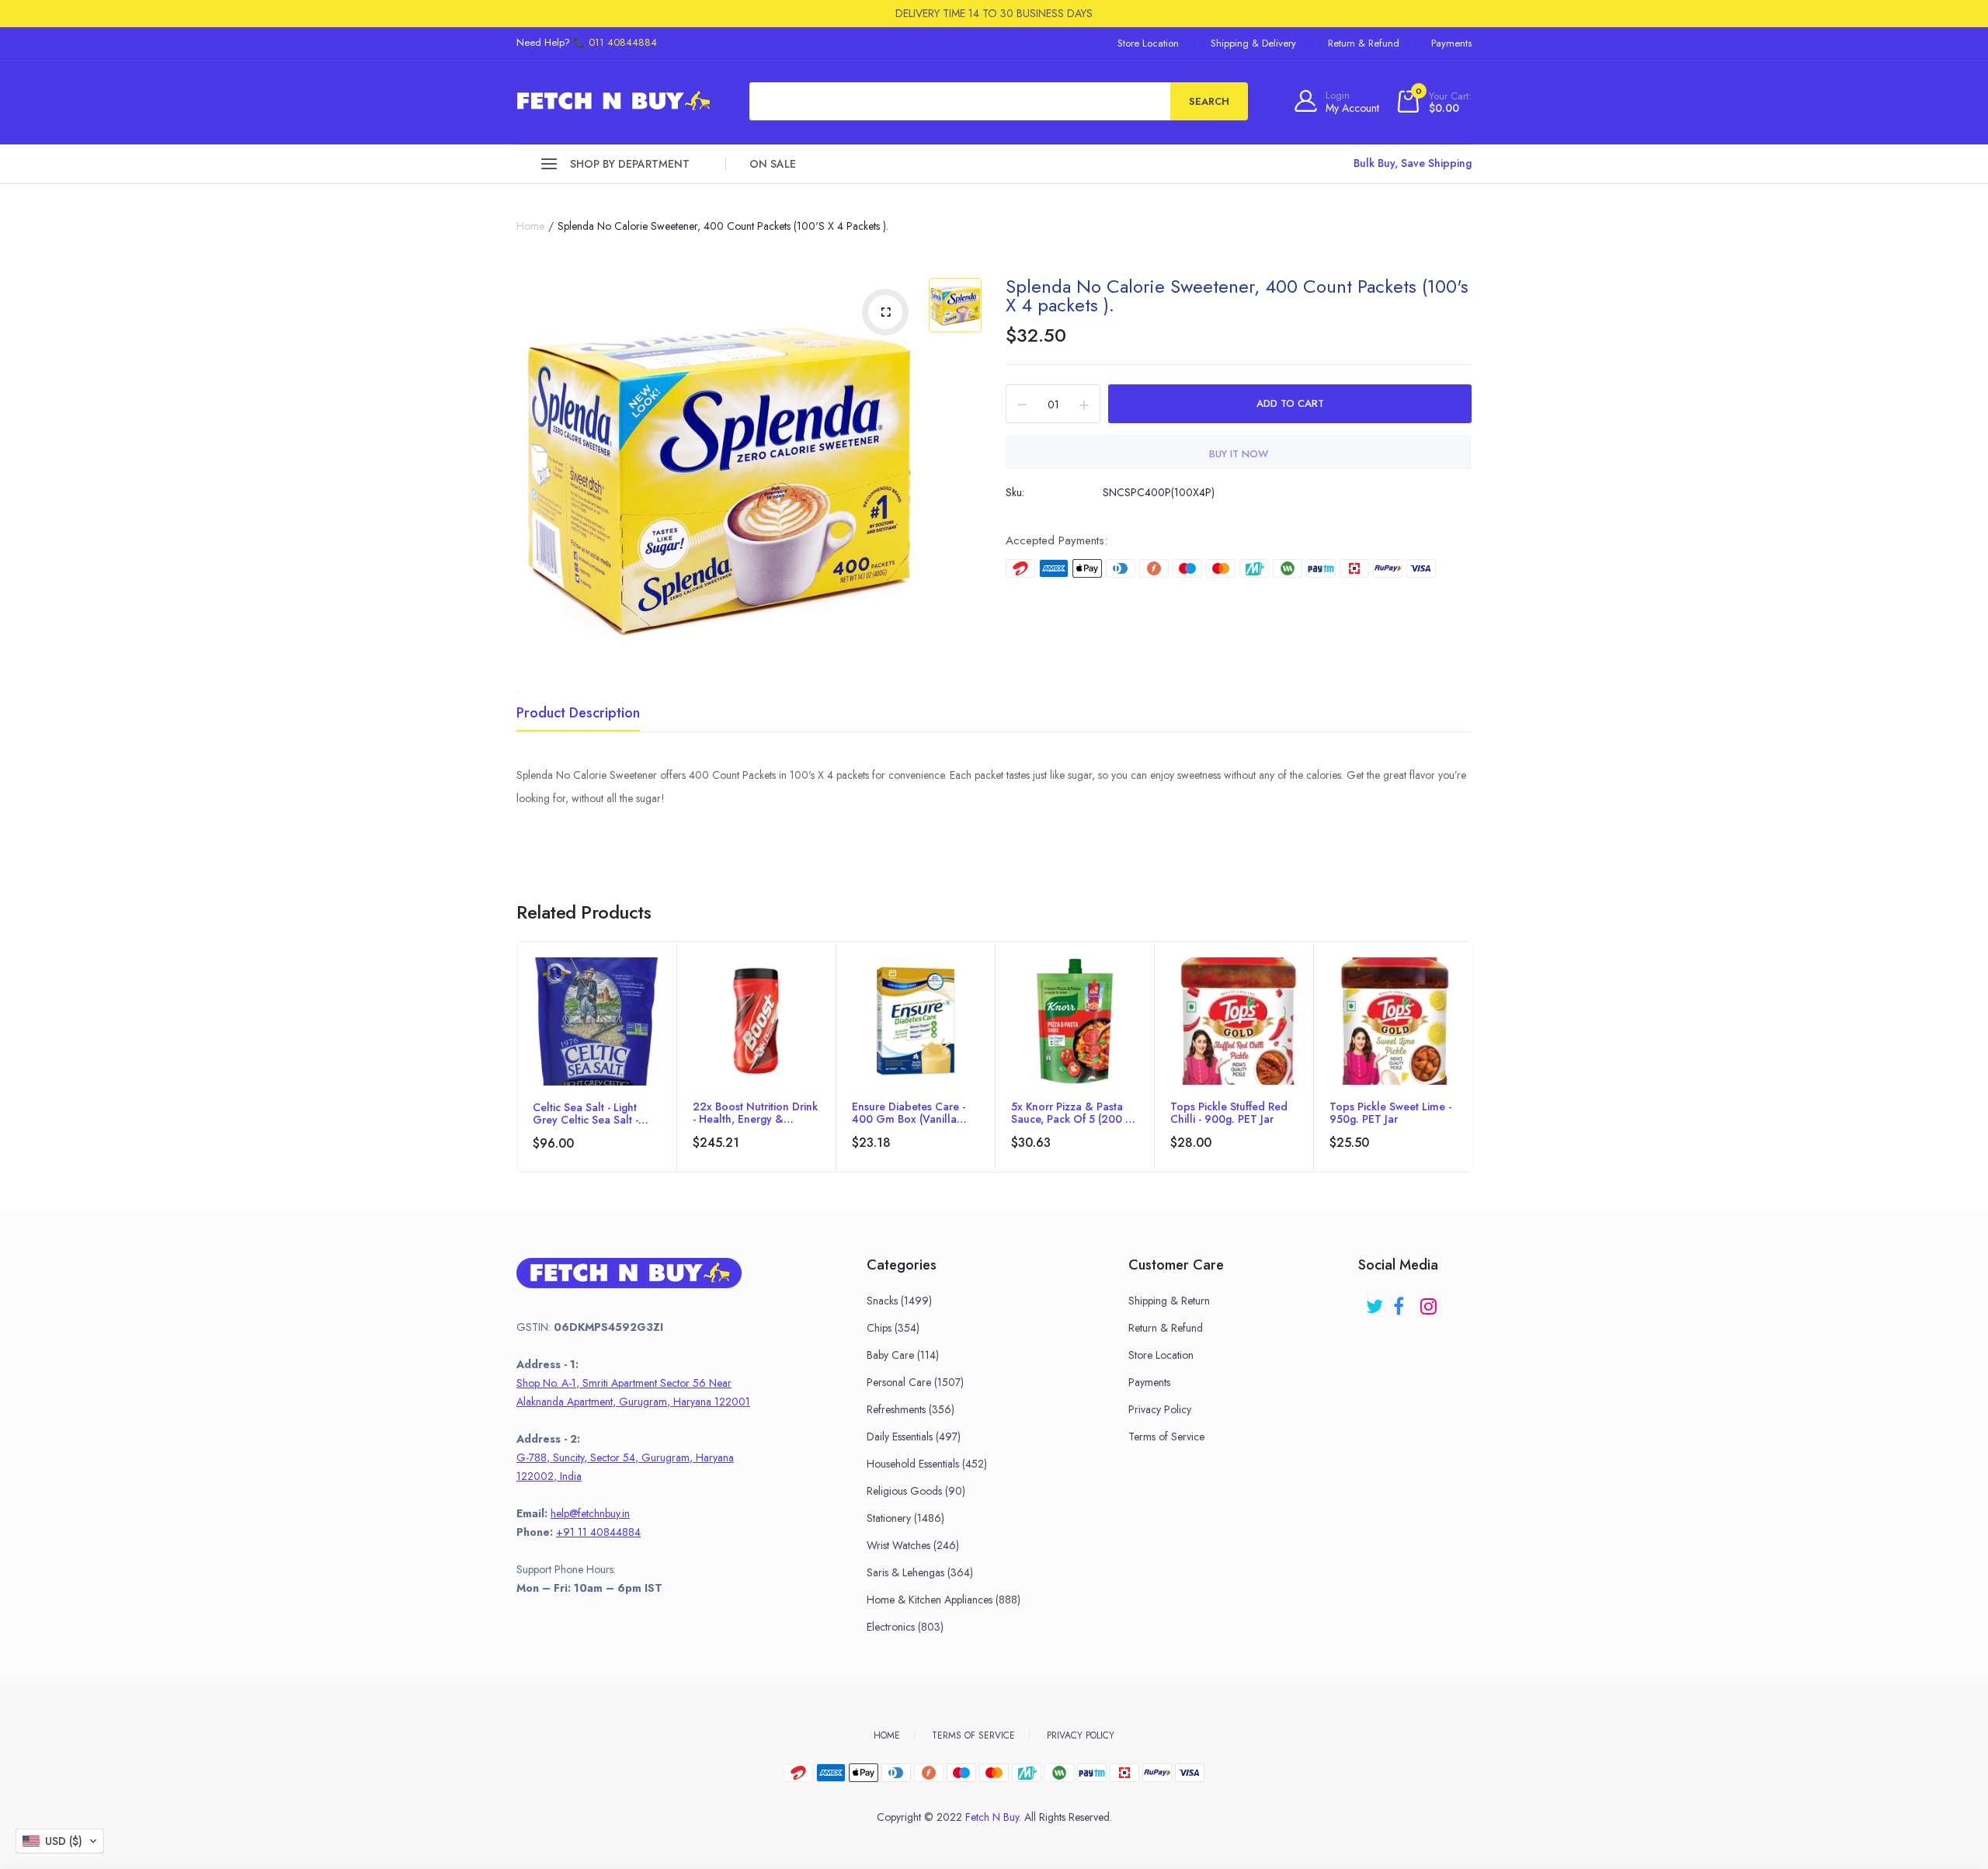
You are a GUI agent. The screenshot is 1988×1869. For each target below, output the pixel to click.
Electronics (905, 1627)
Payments (1451, 43)
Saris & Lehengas (920, 1572)
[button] (60, 1841)
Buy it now (1239, 454)
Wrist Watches (913, 1545)
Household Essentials (927, 1464)
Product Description (578, 714)
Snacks (899, 1301)
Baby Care (903, 1355)
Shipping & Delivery (1253, 43)
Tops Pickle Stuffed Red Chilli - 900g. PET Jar (1229, 1113)
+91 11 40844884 (598, 1532)
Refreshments (911, 1409)
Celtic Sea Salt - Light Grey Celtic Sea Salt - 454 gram (586, 1113)
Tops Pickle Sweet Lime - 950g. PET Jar (1390, 1113)
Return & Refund (1364, 43)
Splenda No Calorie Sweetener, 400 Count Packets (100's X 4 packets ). (1237, 295)
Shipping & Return (1169, 1301)
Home (530, 226)
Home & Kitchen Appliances (944, 1600)
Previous (517, 1079)
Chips (893, 1328)
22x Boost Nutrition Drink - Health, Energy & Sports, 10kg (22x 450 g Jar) (755, 1113)
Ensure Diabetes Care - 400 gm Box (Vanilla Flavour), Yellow (909, 1113)
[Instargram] (1430, 1301)
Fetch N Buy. (993, 1817)
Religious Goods (916, 1491)
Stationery (905, 1518)
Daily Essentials (914, 1436)
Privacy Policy (1160, 1409)
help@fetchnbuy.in (590, 1513)
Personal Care (915, 1382)
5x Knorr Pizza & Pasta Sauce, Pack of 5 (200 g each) (1073, 1113)
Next (1471, 1079)
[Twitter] (1376, 1301)
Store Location (1148, 43)
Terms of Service (1166, 1436)
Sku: (1015, 492)
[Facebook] (1403, 1301)
